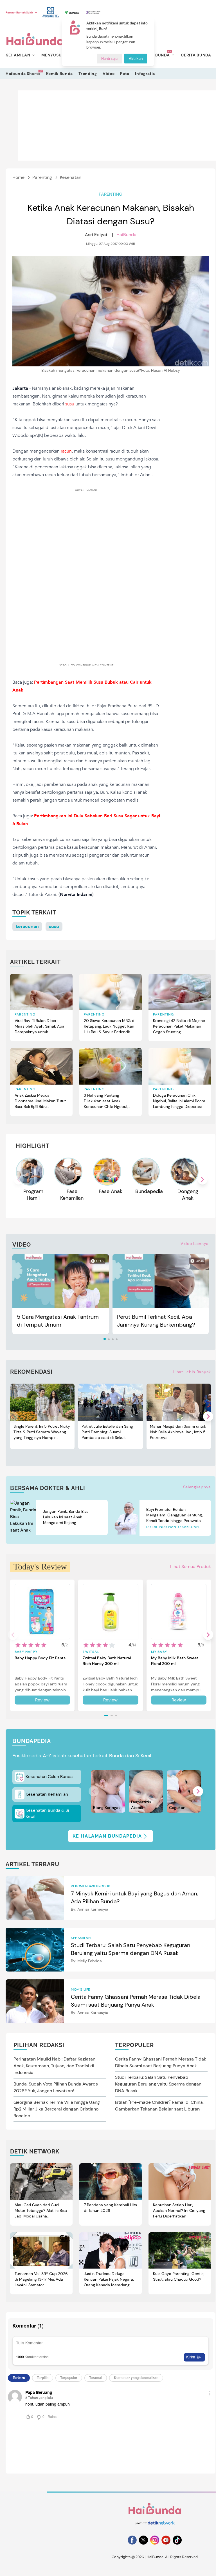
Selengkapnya (197, 1487)
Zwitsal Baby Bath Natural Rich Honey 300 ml (107, 1661)
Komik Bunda (60, 74)
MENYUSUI (52, 55)
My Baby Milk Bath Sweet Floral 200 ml (175, 1661)
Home (18, 177)
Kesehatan (71, 177)
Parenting (42, 177)
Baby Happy (26, 1652)
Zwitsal (91, 1652)
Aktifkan (136, 59)
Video (109, 74)
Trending (88, 74)
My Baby (159, 1652)
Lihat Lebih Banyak (192, 1372)
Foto (125, 74)
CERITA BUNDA (196, 55)
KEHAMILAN (18, 55)
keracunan (27, 926)
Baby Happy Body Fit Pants (40, 1658)
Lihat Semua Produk (191, 1567)
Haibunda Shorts (23, 73)
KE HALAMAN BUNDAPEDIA (107, 1836)
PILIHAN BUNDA (153, 55)
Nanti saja (109, 59)
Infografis (145, 74)
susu (54, 926)
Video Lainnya (195, 1243)
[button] (202, 1179)
